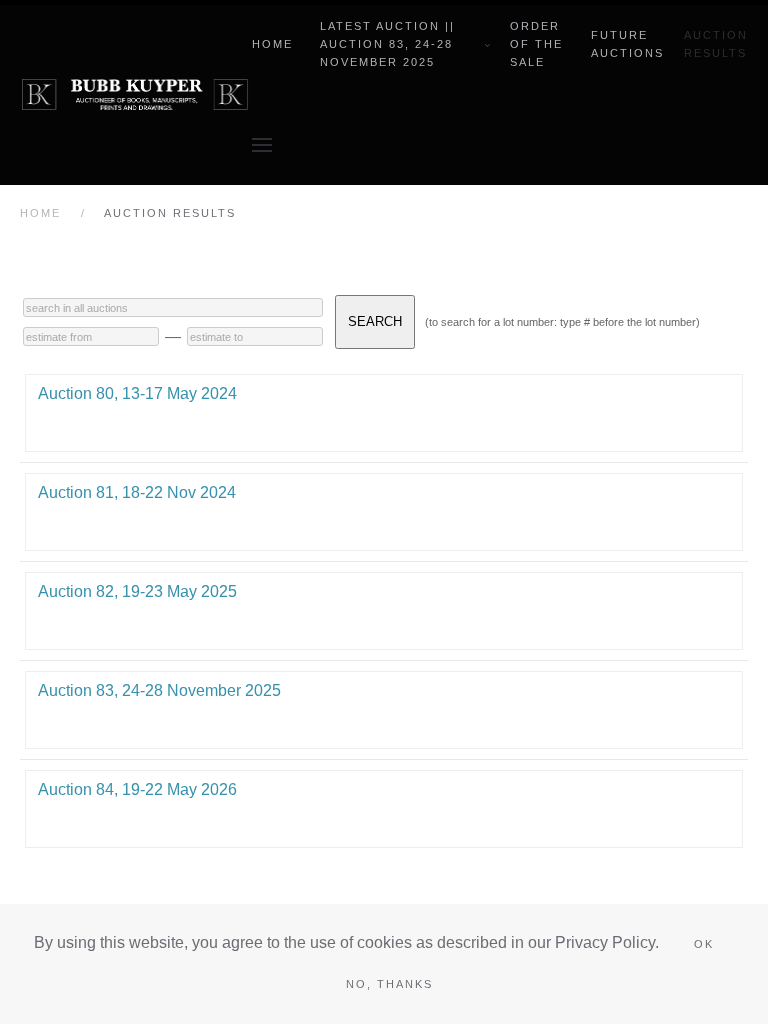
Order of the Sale (536, 44)
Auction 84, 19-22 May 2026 (137, 789)
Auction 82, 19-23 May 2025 (137, 591)
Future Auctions (627, 44)
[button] (262, 145)
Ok (704, 944)
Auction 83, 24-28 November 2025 (159, 690)
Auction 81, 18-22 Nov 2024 (137, 492)
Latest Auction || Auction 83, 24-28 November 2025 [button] (387, 44)
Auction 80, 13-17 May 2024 (137, 393)
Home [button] (272, 44)
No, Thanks (389, 984)
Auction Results (716, 44)
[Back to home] (136, 95)
